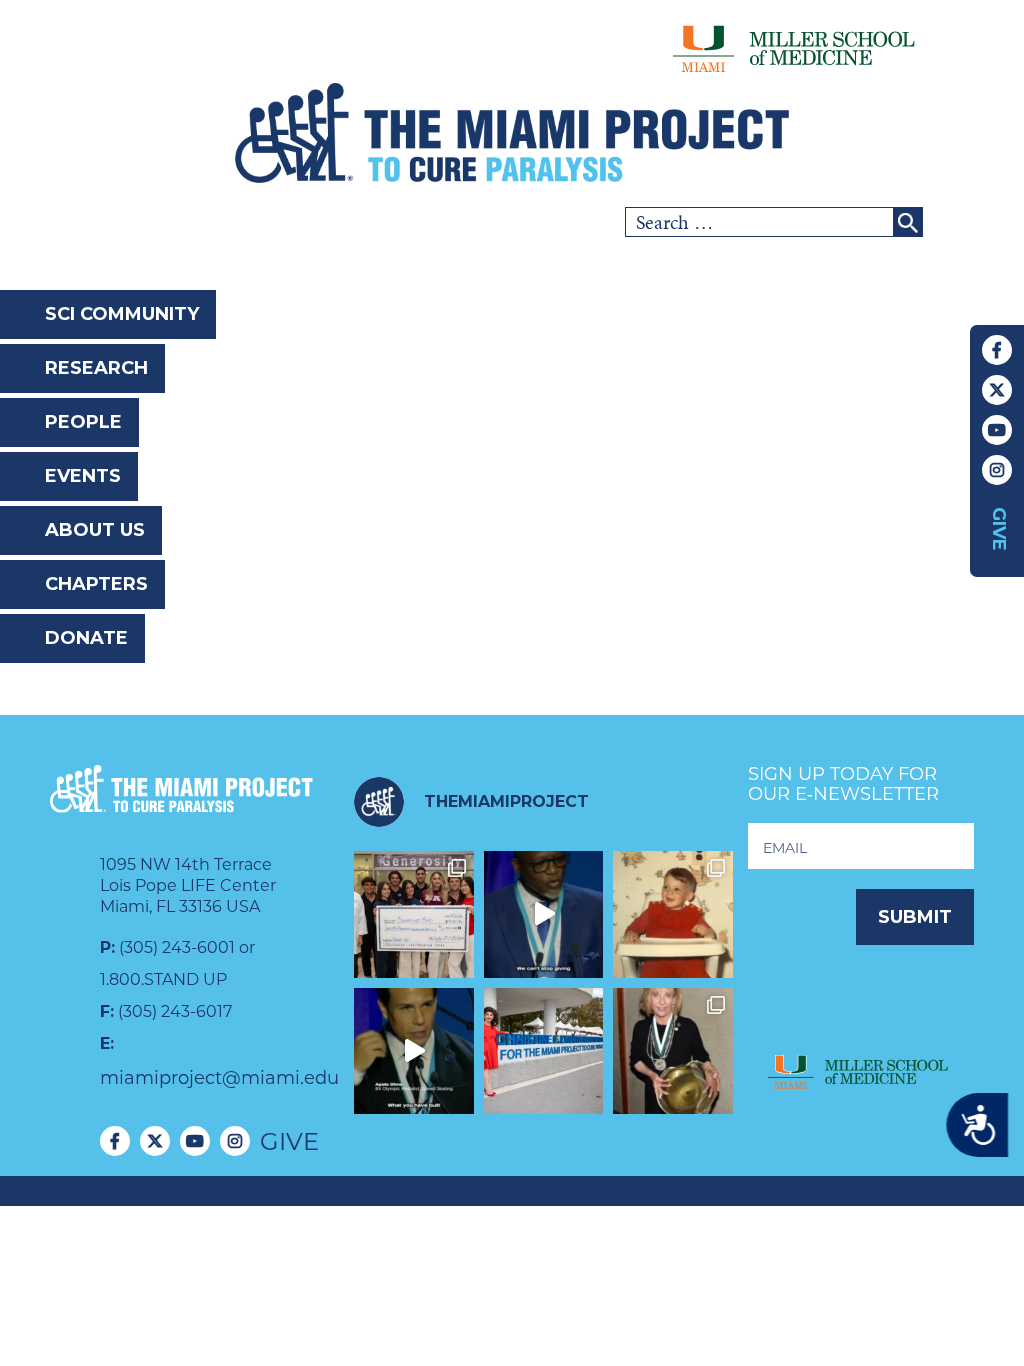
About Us (95, 530)
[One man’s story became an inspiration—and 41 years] (673, 914)
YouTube (997, 430)
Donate (86, 638)
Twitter (997, 390)
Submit (915, 917)
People (83, 422)
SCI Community (122, 314)
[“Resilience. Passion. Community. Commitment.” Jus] (414, 1051)
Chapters (96, 584)
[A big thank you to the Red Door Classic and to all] (414, 914)
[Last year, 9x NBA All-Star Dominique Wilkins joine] (544, 914)
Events (83, 476)
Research (96, 368)
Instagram (997, 470)
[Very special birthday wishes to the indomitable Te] (673, 1051)
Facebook (997, 350)
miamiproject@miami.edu (219, 1078)
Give (999, 529)
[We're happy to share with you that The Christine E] (544, 1051)
